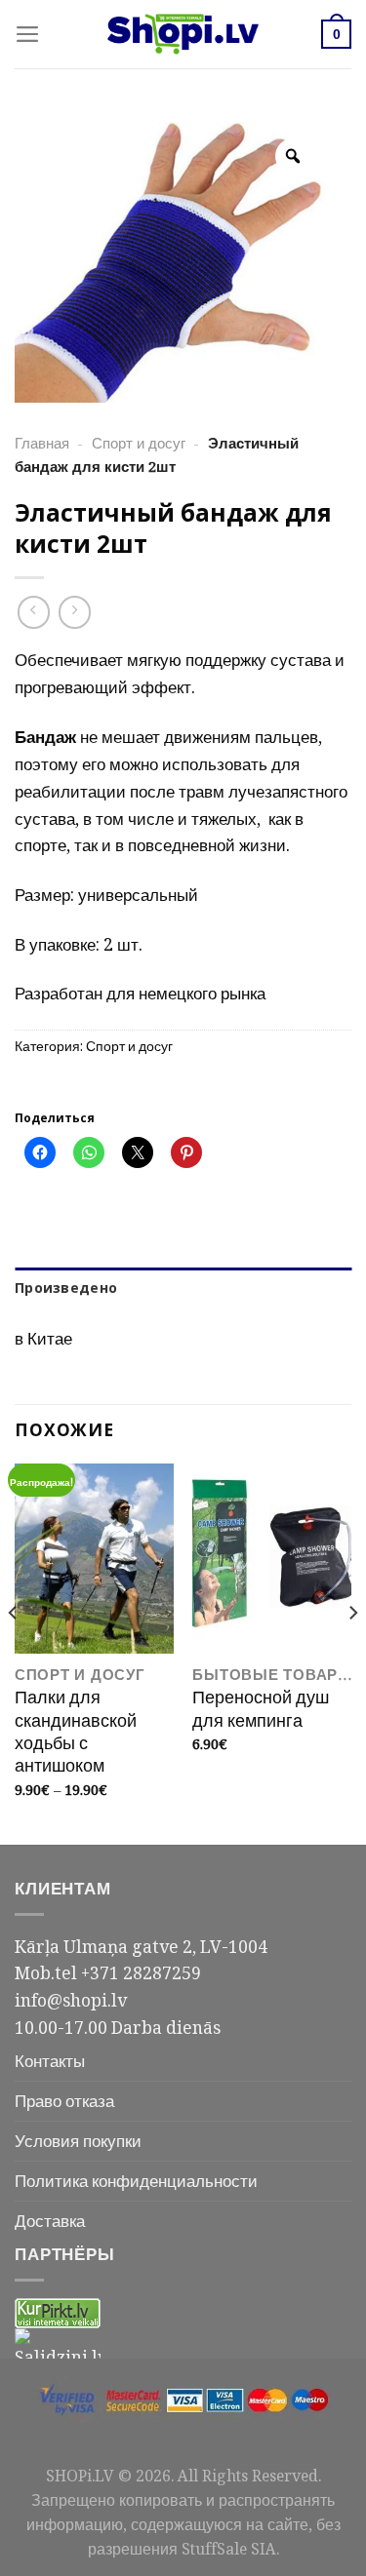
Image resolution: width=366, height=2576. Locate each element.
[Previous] (14, 1652)
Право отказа (64, 2100)
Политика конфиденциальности (136, 2180)
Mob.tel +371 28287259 (108, 1972)
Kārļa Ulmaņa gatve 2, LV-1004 (141, 1946)
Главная (42, 443)
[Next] (352, 1652)
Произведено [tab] (66, 1288)
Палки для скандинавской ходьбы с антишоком (76, 1732)
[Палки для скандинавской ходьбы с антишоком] (94, 1559)
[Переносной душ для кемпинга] (272, 1559)
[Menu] (28, 34)
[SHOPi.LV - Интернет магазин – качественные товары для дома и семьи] (183, 34)
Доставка (50, 2220)
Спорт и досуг (139, 443)
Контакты (50, 2060)
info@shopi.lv (71, 2000)
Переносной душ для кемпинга (261, 1709)
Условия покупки (78, 2140)
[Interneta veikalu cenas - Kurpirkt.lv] (58, 2312)
